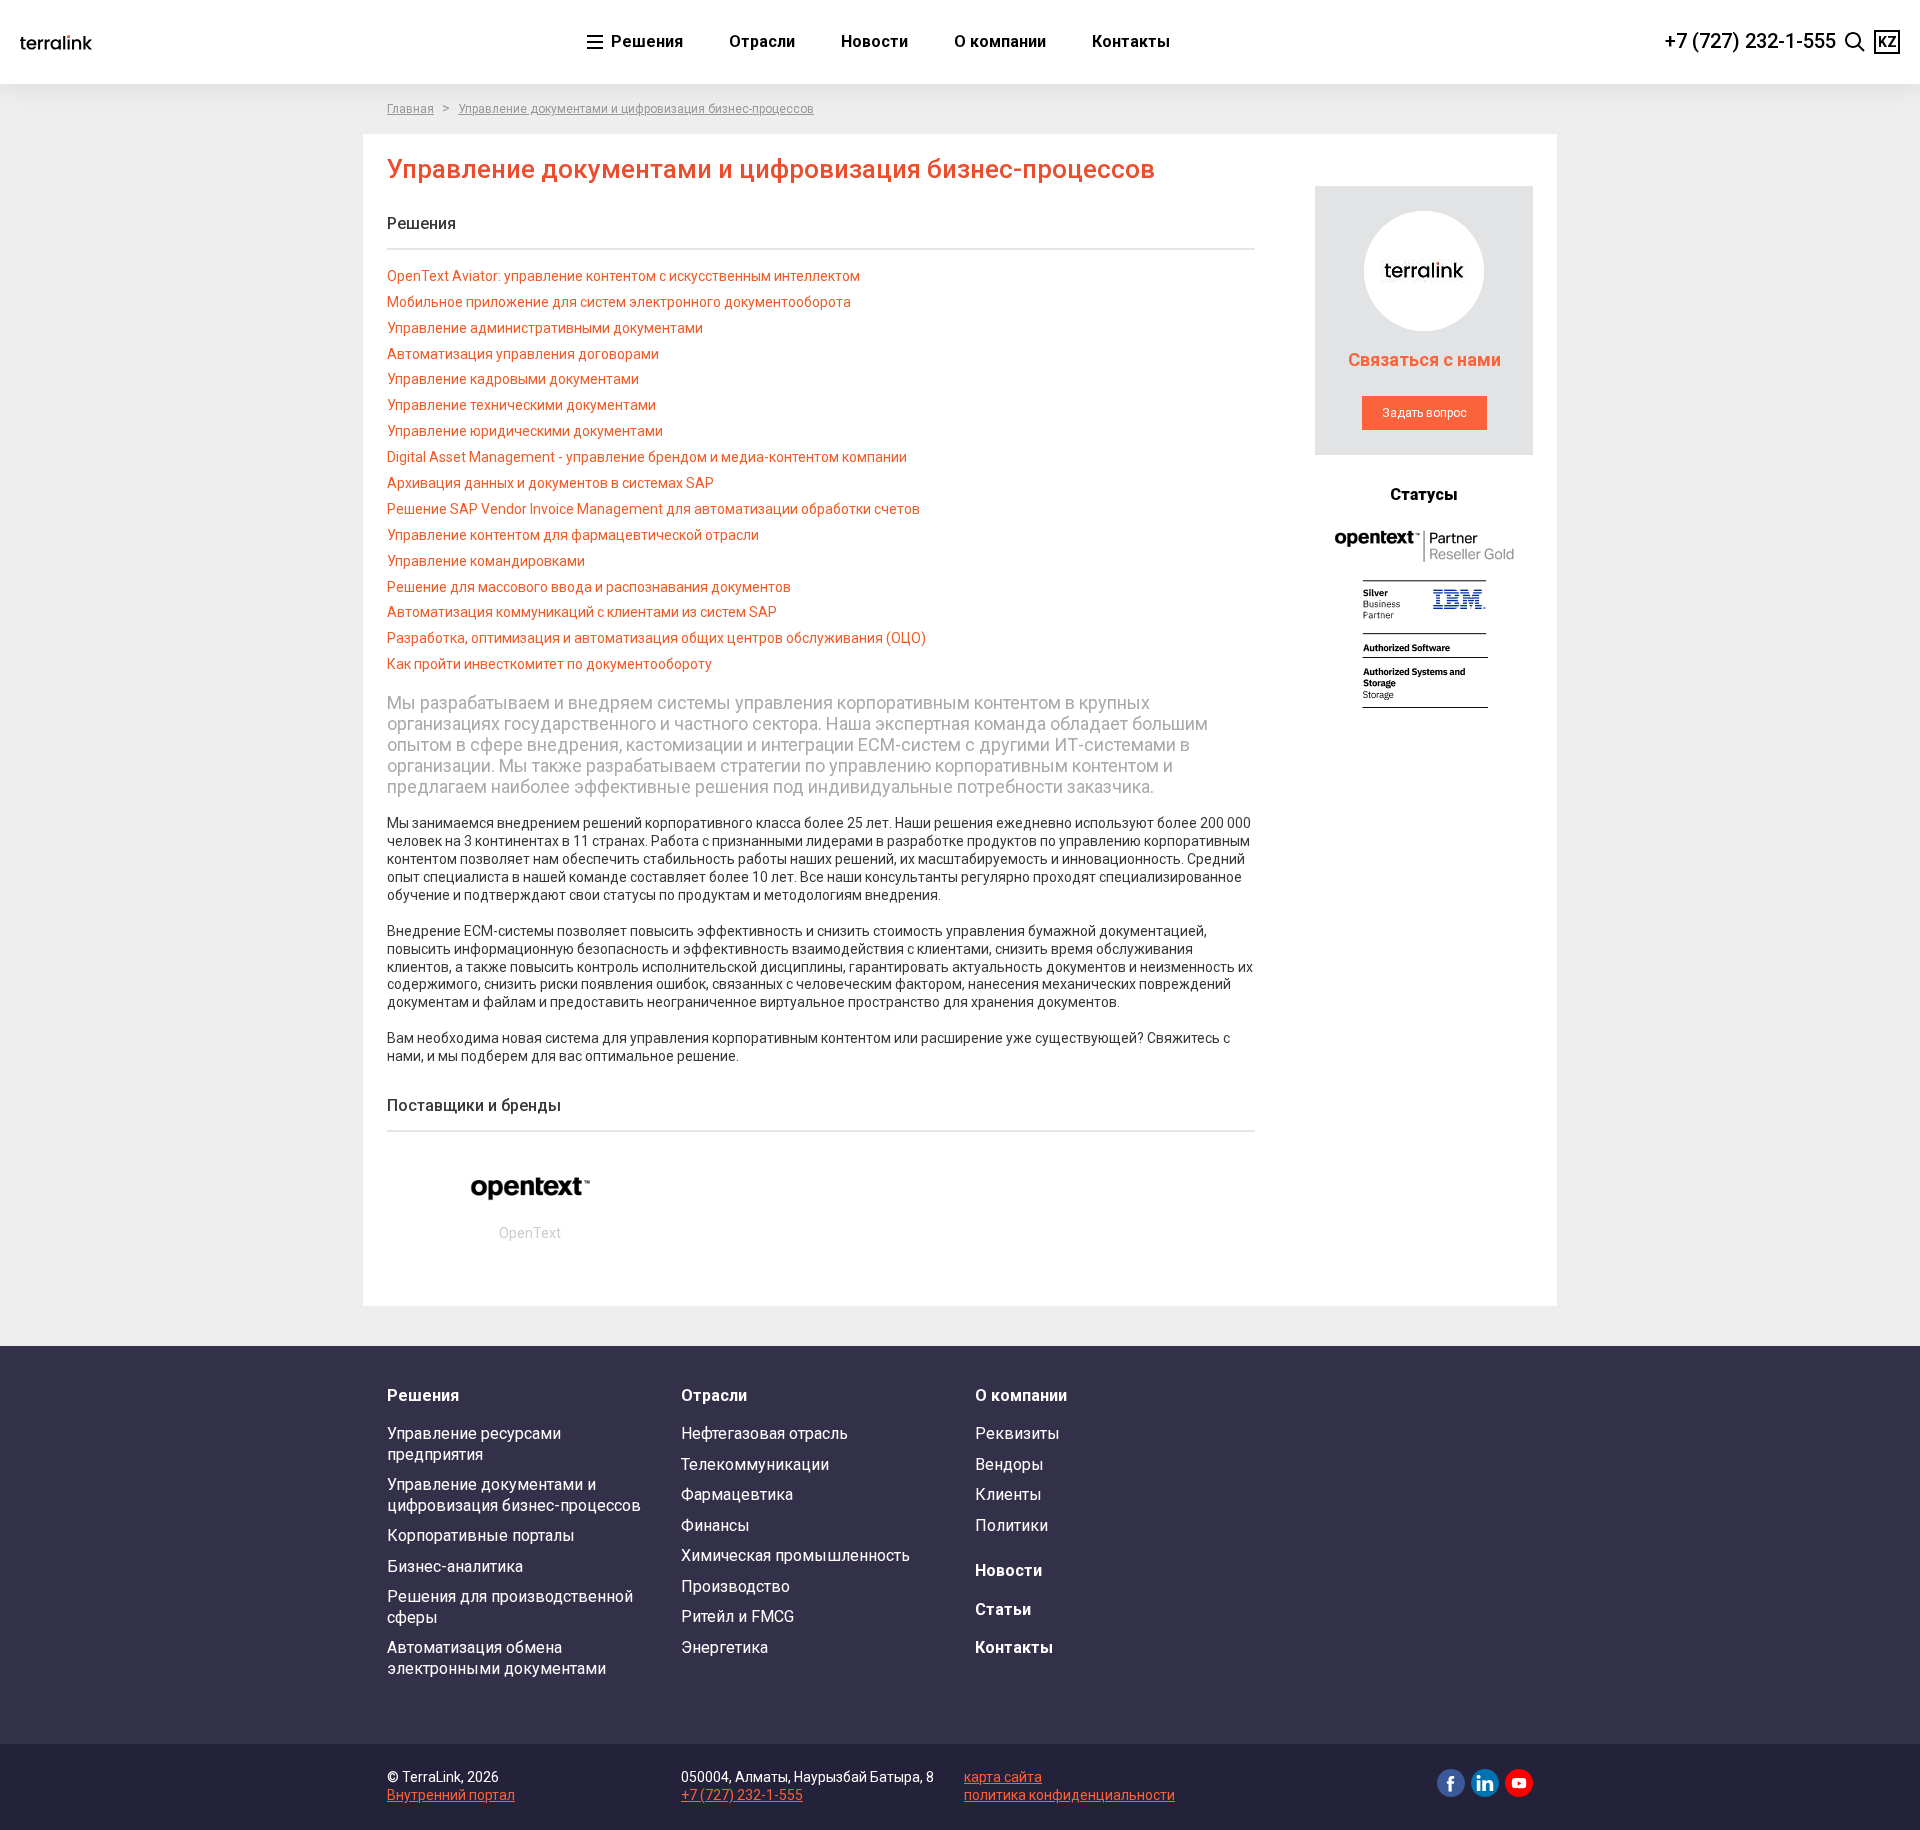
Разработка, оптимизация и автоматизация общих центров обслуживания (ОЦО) (656, 638)
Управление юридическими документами (525, 431)
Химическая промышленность (795, 1555)
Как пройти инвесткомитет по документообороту (549, 664)
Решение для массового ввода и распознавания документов (589, 587)
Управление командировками (486, 561)
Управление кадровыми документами (513, 379)
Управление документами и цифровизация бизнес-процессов (636, 109)
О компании (1000, 41)
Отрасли (762, 41)
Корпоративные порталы (481, 1535)
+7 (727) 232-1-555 (1750, 41)
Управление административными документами (545, 328)
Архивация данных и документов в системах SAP (550, 483)
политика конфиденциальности (1069, 1795)
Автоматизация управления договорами (523, 354)
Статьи (1003, 1609)
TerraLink (56, 42)
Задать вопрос (1424, 413)
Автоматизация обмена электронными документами (496, 1657)
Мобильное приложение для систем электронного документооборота (619, 302)
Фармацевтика (737, 1494)
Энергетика (724, 1647)
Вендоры (1009, 1464)
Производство (735, 1586)
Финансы (715, 1525)
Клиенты (1008, 1494)
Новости (874, 41)
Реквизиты (1017, 1433)
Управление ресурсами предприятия (474, 1443)
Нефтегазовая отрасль (764, 1433)
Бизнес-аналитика (455, 1566)
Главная (410, 109)
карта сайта (1003, 1777)
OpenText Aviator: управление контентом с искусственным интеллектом (623, 276)
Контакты (1131, 41)
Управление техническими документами (521, 405)
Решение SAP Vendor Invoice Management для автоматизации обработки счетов (653, 509)
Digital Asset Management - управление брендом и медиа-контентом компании (647, 457)
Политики (1011, 1525)
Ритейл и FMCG (737, 1616)
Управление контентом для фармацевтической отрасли (573, 535)
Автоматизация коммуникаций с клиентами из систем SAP (582, 612)
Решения (645, 41)
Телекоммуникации (755, 1464)
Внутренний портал (451, 1795)
